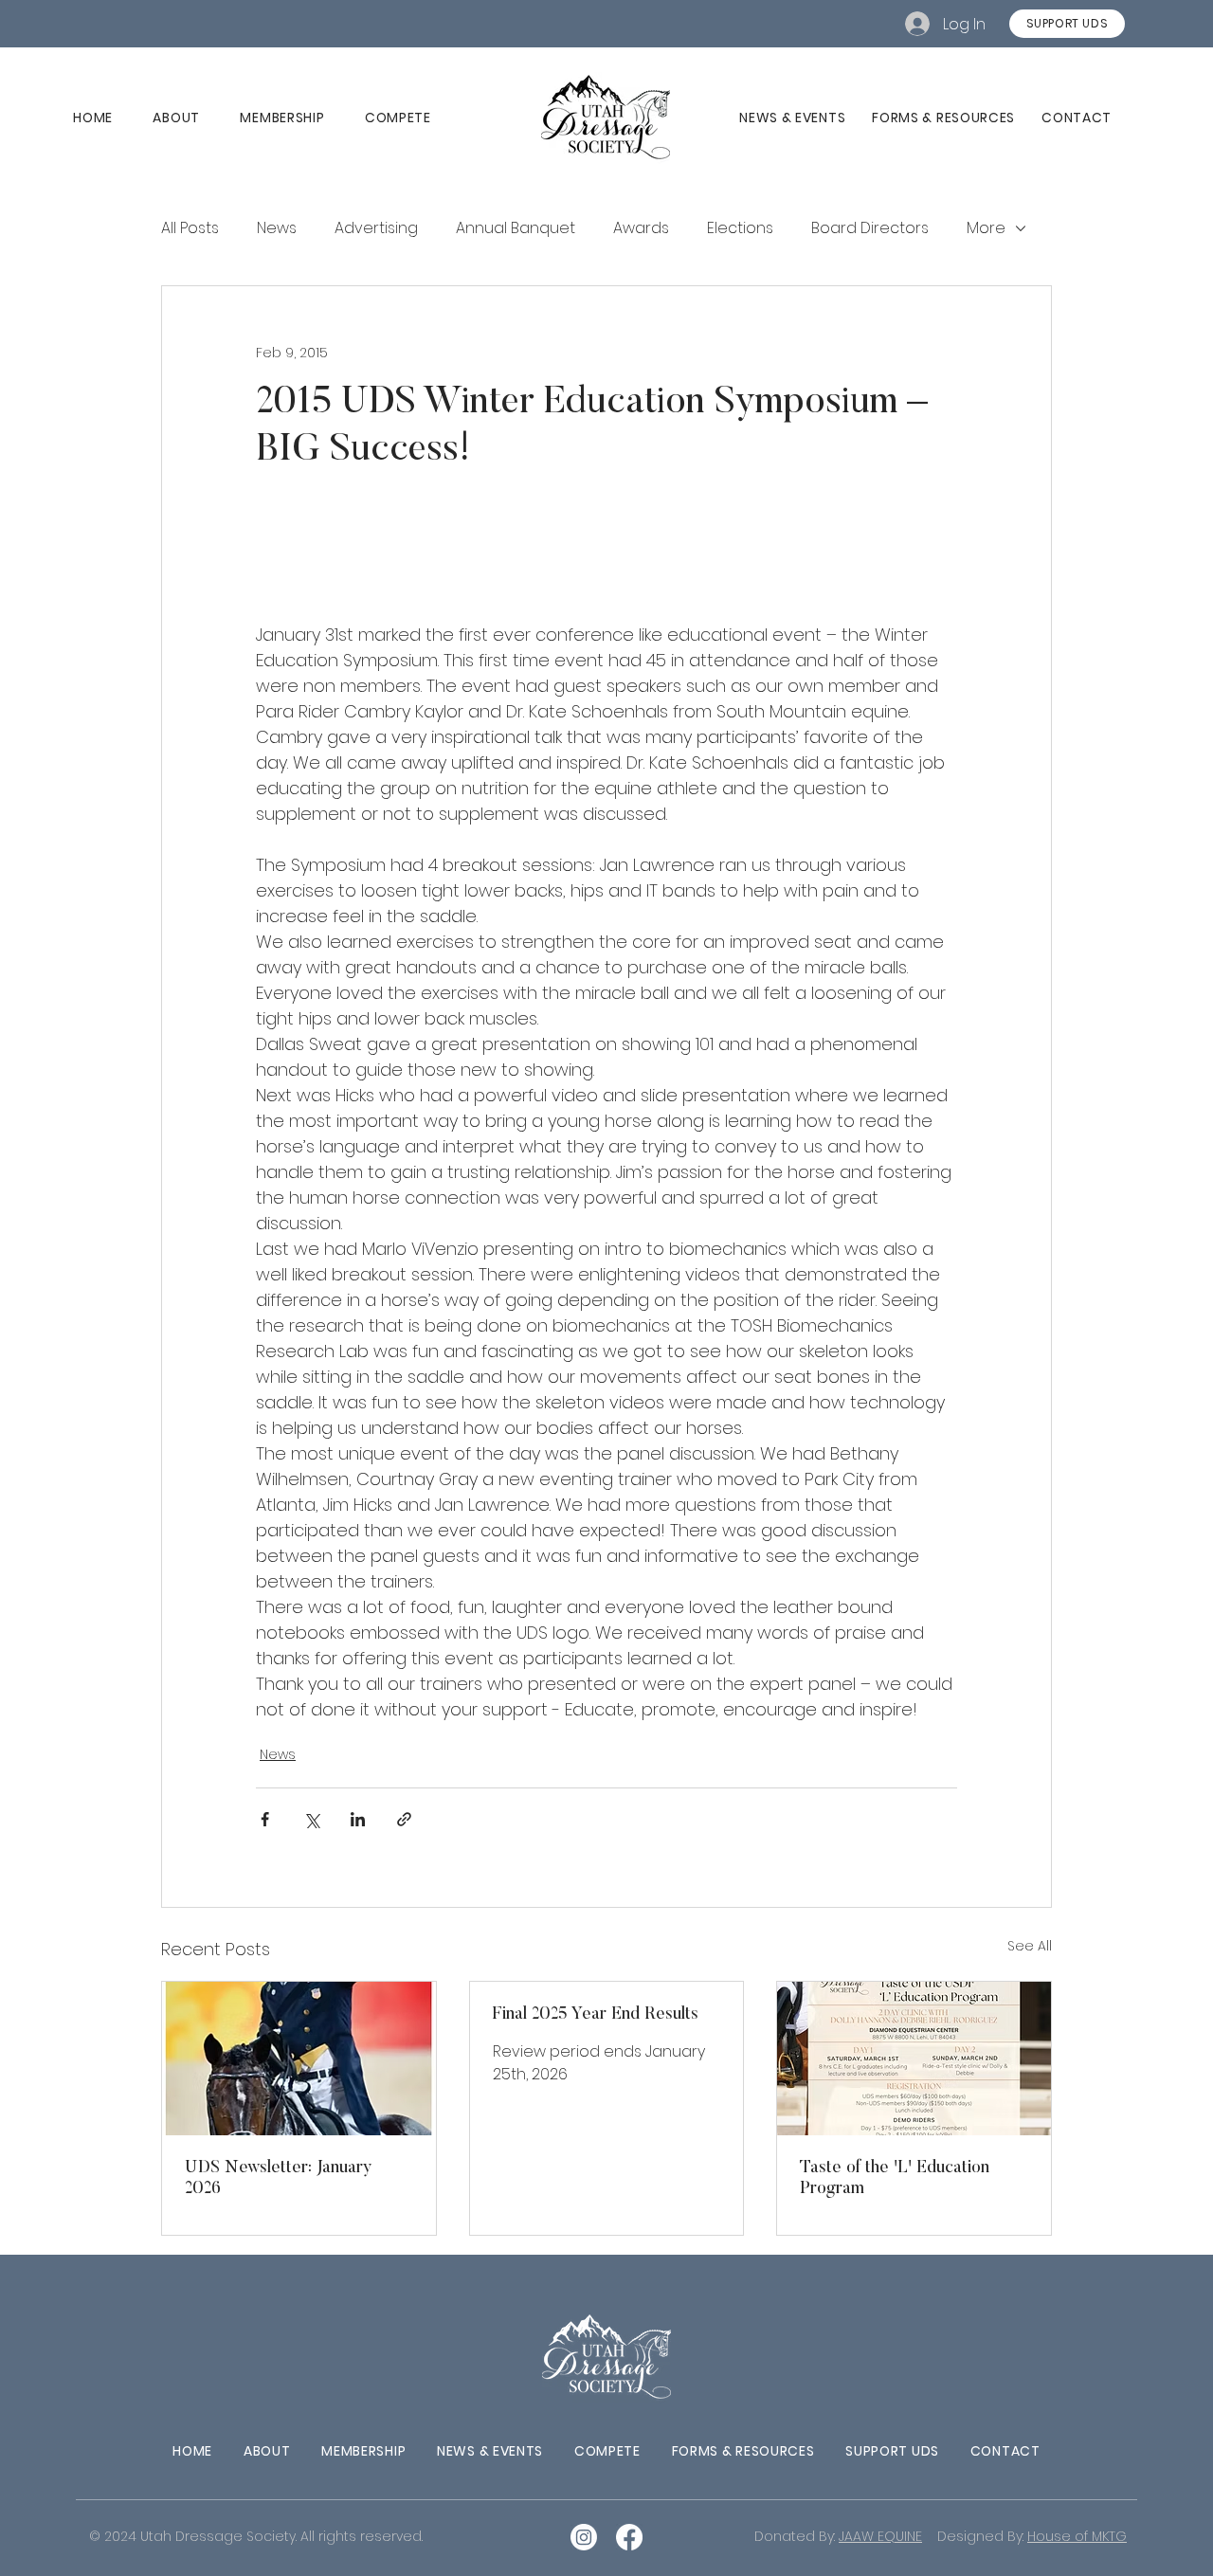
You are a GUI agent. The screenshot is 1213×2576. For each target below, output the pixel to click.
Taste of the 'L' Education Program (895, 2179)
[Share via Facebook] (265, 1819)
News (278, 1754)
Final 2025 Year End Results (596, 2015)
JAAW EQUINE (880, 2536)
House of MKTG (1077, 2536)
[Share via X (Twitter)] (311, 1819)
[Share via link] (404, 1819)
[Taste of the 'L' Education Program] (914, 2059)
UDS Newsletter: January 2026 (279, 2179)
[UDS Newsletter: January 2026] (299, 2059)
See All (1030, 1946)
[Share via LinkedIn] (358, 1819)
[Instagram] (584, 2537)
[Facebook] (629, 2537)
